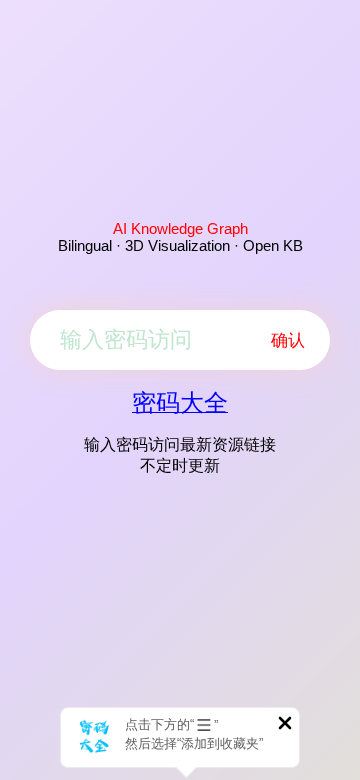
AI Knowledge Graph (180, 228)
